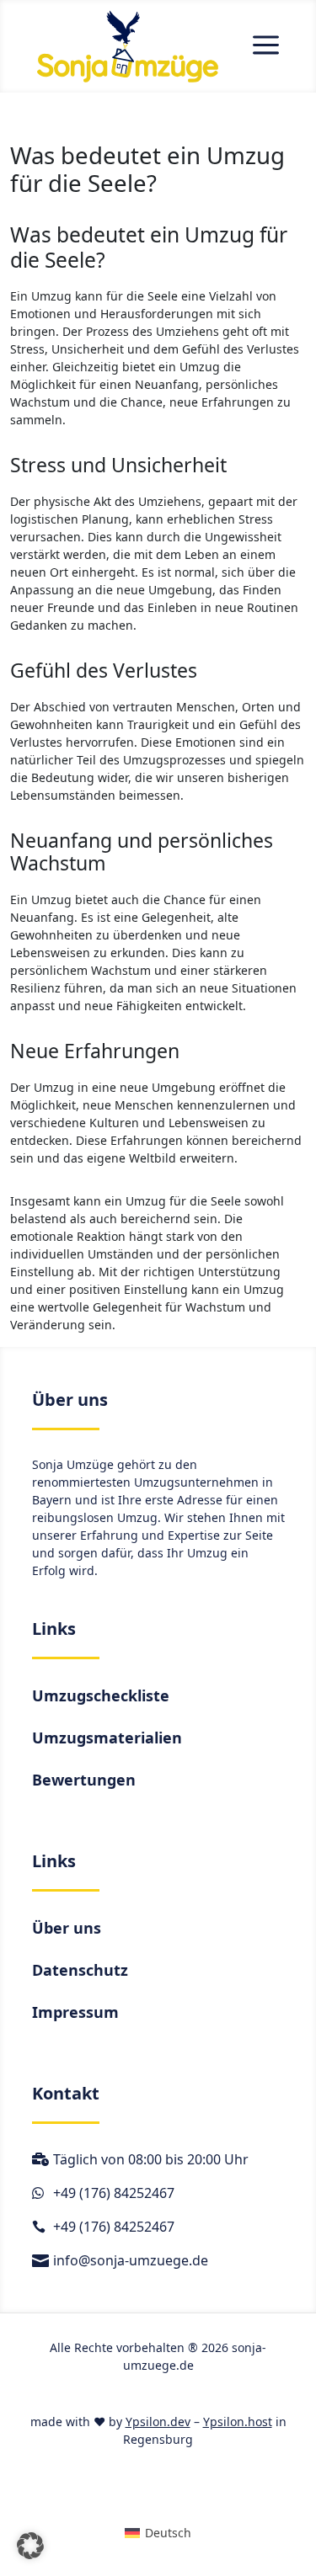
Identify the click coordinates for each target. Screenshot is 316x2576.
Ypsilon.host (238, 2422)
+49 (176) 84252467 (114, 2193)
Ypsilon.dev (158, 2422)
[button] (30, 2546)
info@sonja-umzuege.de (131, 2260)
